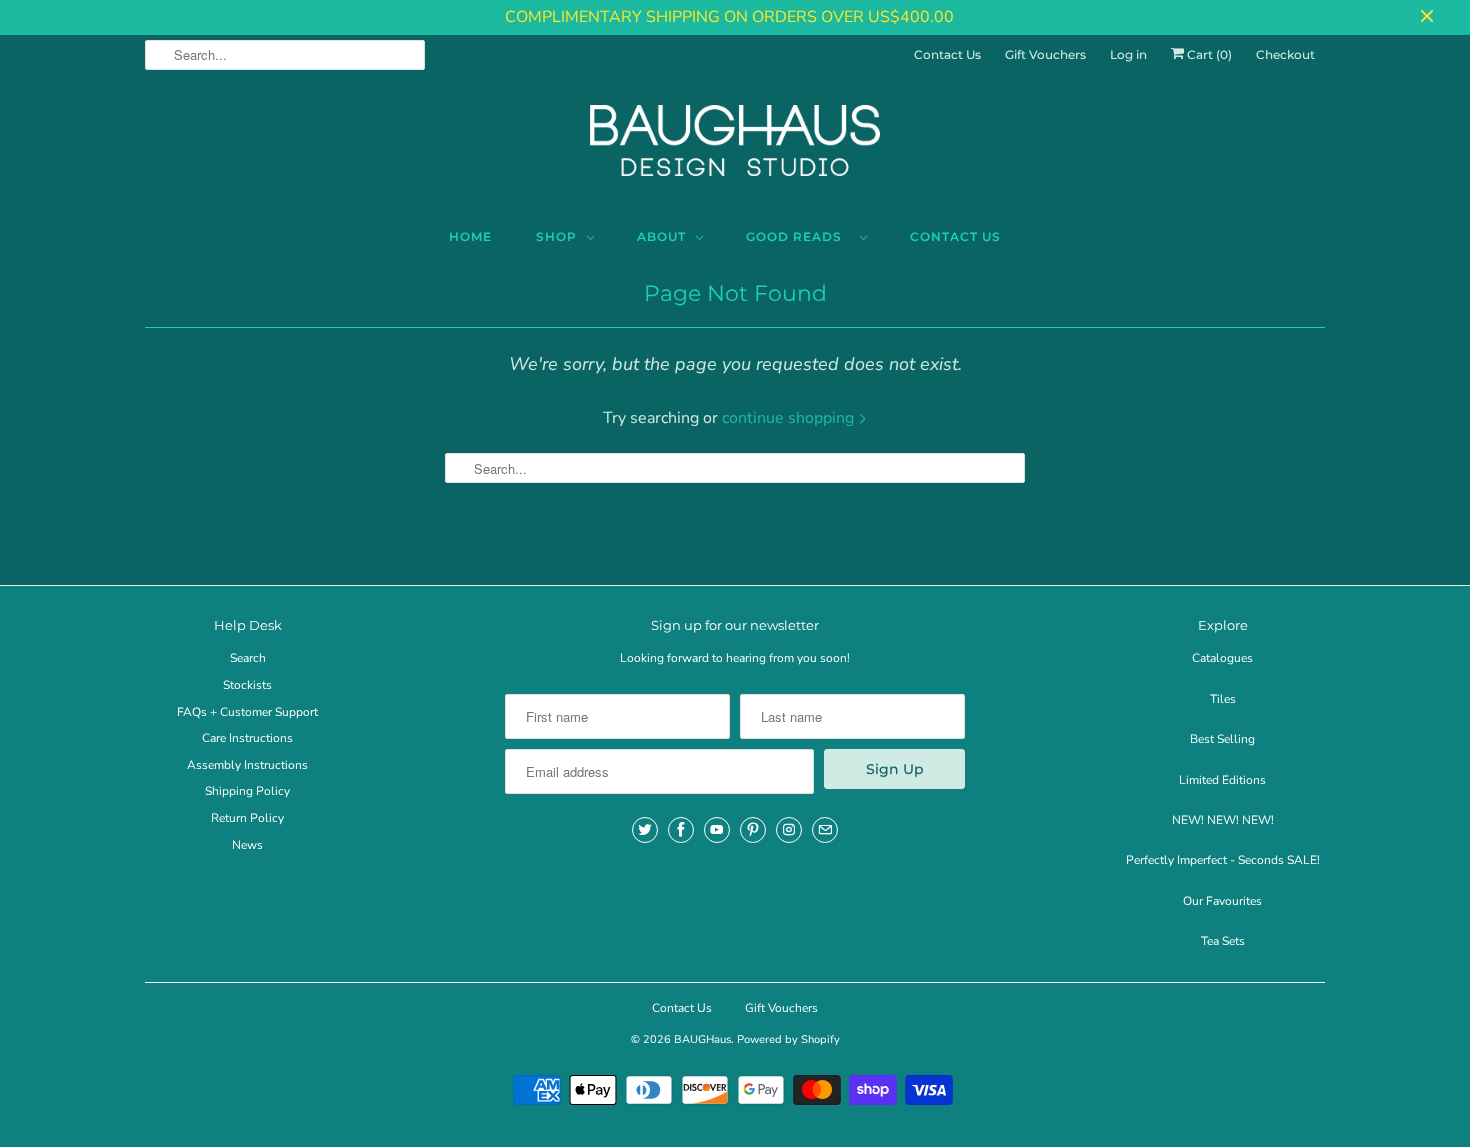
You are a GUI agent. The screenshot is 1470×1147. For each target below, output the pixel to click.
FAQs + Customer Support (247, 712)
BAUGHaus (702, 1039)
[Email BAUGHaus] (825, 830)
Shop (556, 236)
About (661, 236)
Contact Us (947, 54)
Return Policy (247, 818)
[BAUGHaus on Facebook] (681, 830)
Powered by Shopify (788, 1039)
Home (470, 236)
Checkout (1285, 54)
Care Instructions (247, 738)
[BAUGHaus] (735, 149)
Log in (1128, 54)
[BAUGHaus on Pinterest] (753, 830)
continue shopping (790, 418)
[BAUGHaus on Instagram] (789, 830)
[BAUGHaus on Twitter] (645, 830)
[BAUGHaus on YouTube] (717, 830)
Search (248, 658)
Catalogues (1222, 658)
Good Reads (798, 236)
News (247, 845)
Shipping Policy (247, 791)
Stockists (247, 685)
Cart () (1208, 54)
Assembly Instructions (247, 765)
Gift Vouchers (1045, 54)
